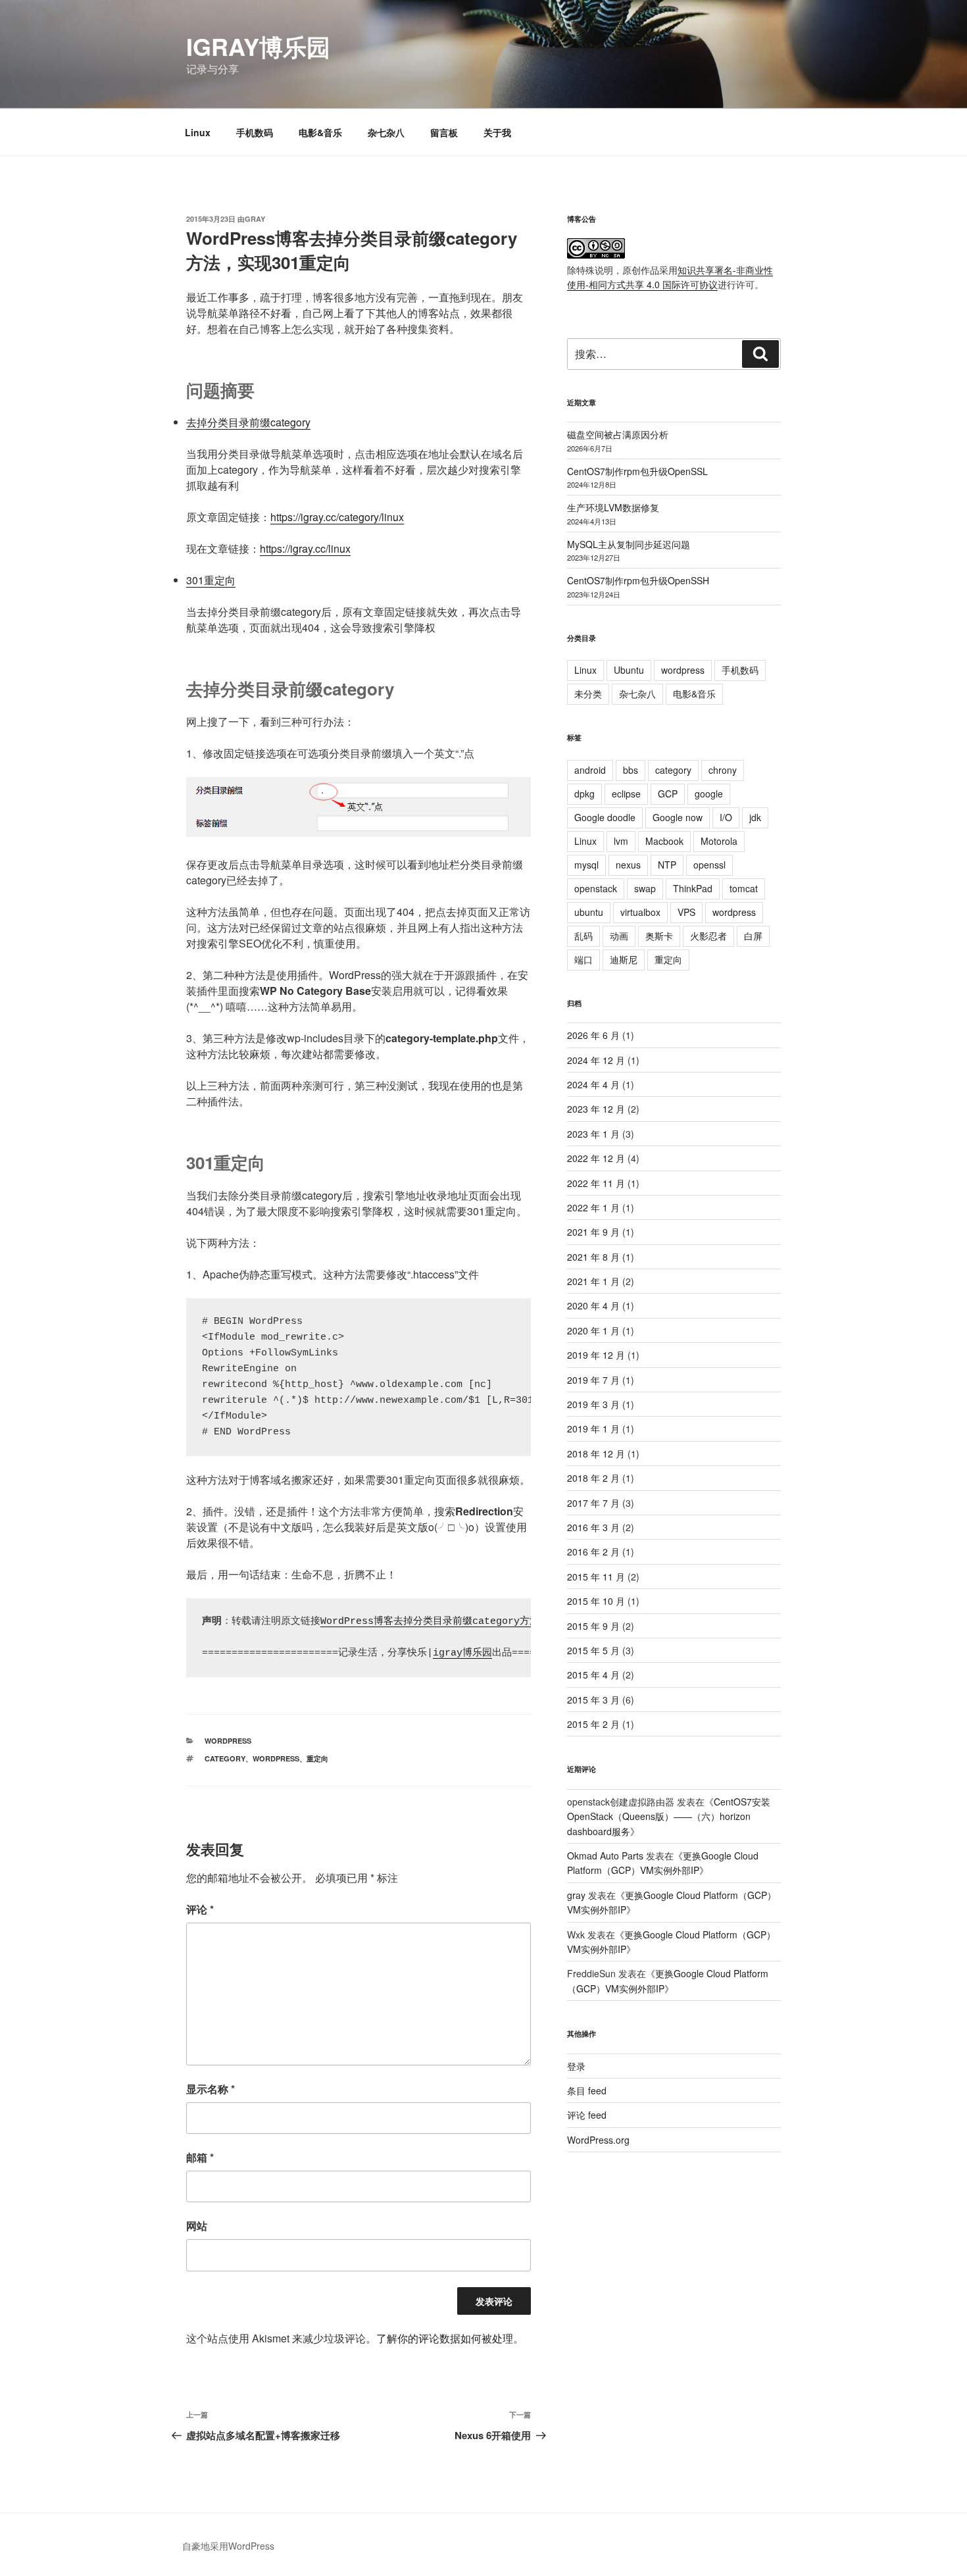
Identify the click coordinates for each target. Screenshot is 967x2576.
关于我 (497, 132)
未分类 (588, 694)
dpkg (584, 794)
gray (255, 219)
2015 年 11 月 (596, 1577)
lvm (621, 841)
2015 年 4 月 (593, 1675)
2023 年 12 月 (596, 1109)
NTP (667, 865)
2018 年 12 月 (596, 1453)
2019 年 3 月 (593, 1404)
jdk (755, 817)
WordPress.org (598, 2140)
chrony (723, 770)
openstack (596, 888)
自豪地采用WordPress (228, 2546)
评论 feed (587, 2115)
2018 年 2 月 (593, 1478)
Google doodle (605, 817)
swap (645, 888)
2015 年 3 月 (593, 1700)
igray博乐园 (258, 46)
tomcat (744, 888)
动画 (619, 936)
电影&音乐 (320, 132)
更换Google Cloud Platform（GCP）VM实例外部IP (663, 1863)
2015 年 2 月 (593, 1724)
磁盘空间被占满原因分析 (618, 434)
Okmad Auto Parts (605, 1856)
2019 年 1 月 (593, 1428)
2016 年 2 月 (593, 1552)
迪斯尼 (624, 959)
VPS (686, 912)
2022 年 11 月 (596, 1183)
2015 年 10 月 (596, 1601)
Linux (198, 132)
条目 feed (587, 2090)
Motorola (719, 841)
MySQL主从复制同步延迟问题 (629, 544)
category (225, 1758)
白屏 (753, 936)
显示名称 (211, 2089)
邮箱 (200, 2157)
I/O (726, 817)
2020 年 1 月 (593, 1330)
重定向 (317, 1758)
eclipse (626, 794)
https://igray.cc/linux (305, 548)
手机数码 (255, 132)
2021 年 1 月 (593, 1281)
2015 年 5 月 (593, 1650)
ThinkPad (693, 888)
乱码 (583, 936)
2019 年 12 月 (596, 1355)
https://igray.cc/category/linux (337, 517)
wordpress (228, 1741)
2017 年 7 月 (593, 1503)
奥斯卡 (659, 936)
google (709, 794)
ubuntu (589, 912)
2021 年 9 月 (593, 1232)
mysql (586, 865)
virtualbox (640, 912)
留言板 (444, 132)
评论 (200, 1909)
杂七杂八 (386, 132)
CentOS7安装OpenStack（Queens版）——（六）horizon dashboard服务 (669, 1816)
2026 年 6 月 (593, 1035)
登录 (576, 2066)
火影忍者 (708, 936)
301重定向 (211, 580)
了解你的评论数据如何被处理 (445, 2338)
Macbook (664, 841)
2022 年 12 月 (596, 1158)
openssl (709, 865)
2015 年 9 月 (593, 1626)
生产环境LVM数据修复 (613, 507)
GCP (668, 794)
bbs (631, 770)
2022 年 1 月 (593, 1207)
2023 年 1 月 (593, 1134)
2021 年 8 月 (593, 1257)
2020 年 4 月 (593, 1305)
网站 (197, 2226)
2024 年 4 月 (593, 1084)
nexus (628, 865)
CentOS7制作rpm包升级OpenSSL (637, 471)
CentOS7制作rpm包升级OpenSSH (638, 580)
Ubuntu (629, 670)
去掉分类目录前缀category (248, 422)
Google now (678, 817)
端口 (583, 959)
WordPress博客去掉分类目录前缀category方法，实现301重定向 (468, 1622)
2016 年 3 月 (593, 1527)
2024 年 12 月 (596, 1060)
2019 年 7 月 (593, 1380)
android (590, 770)
